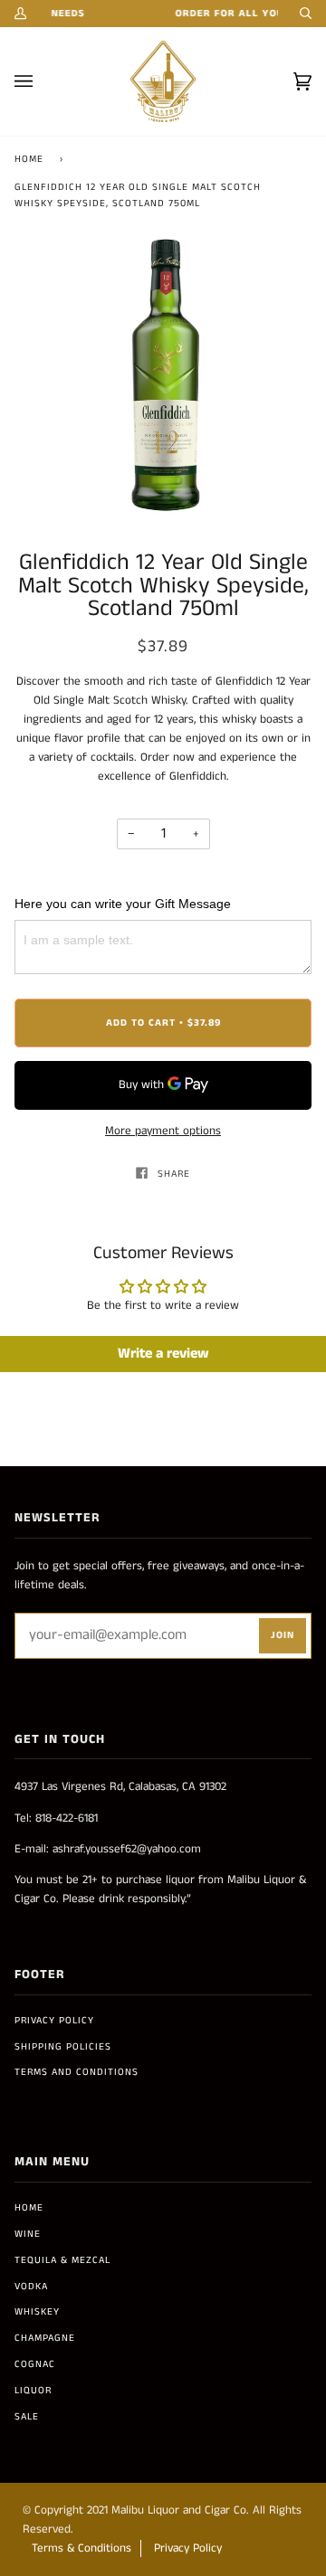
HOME (29, 2208)
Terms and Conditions (77, 2072)
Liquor (33, 2391)
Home (29, 159)
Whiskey (37, 2312)
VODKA (31, 2287)
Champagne (45, 2338)
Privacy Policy (54, 2021)
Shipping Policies (63, 2047)
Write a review (163, 1354)
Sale (27, 2417)
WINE (28, 2234)
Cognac (35, 2364)
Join (283, 1635)
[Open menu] (42, 81)
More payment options (163, 1131)
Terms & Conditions (81, 2548)
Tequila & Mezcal (62, 2260)
